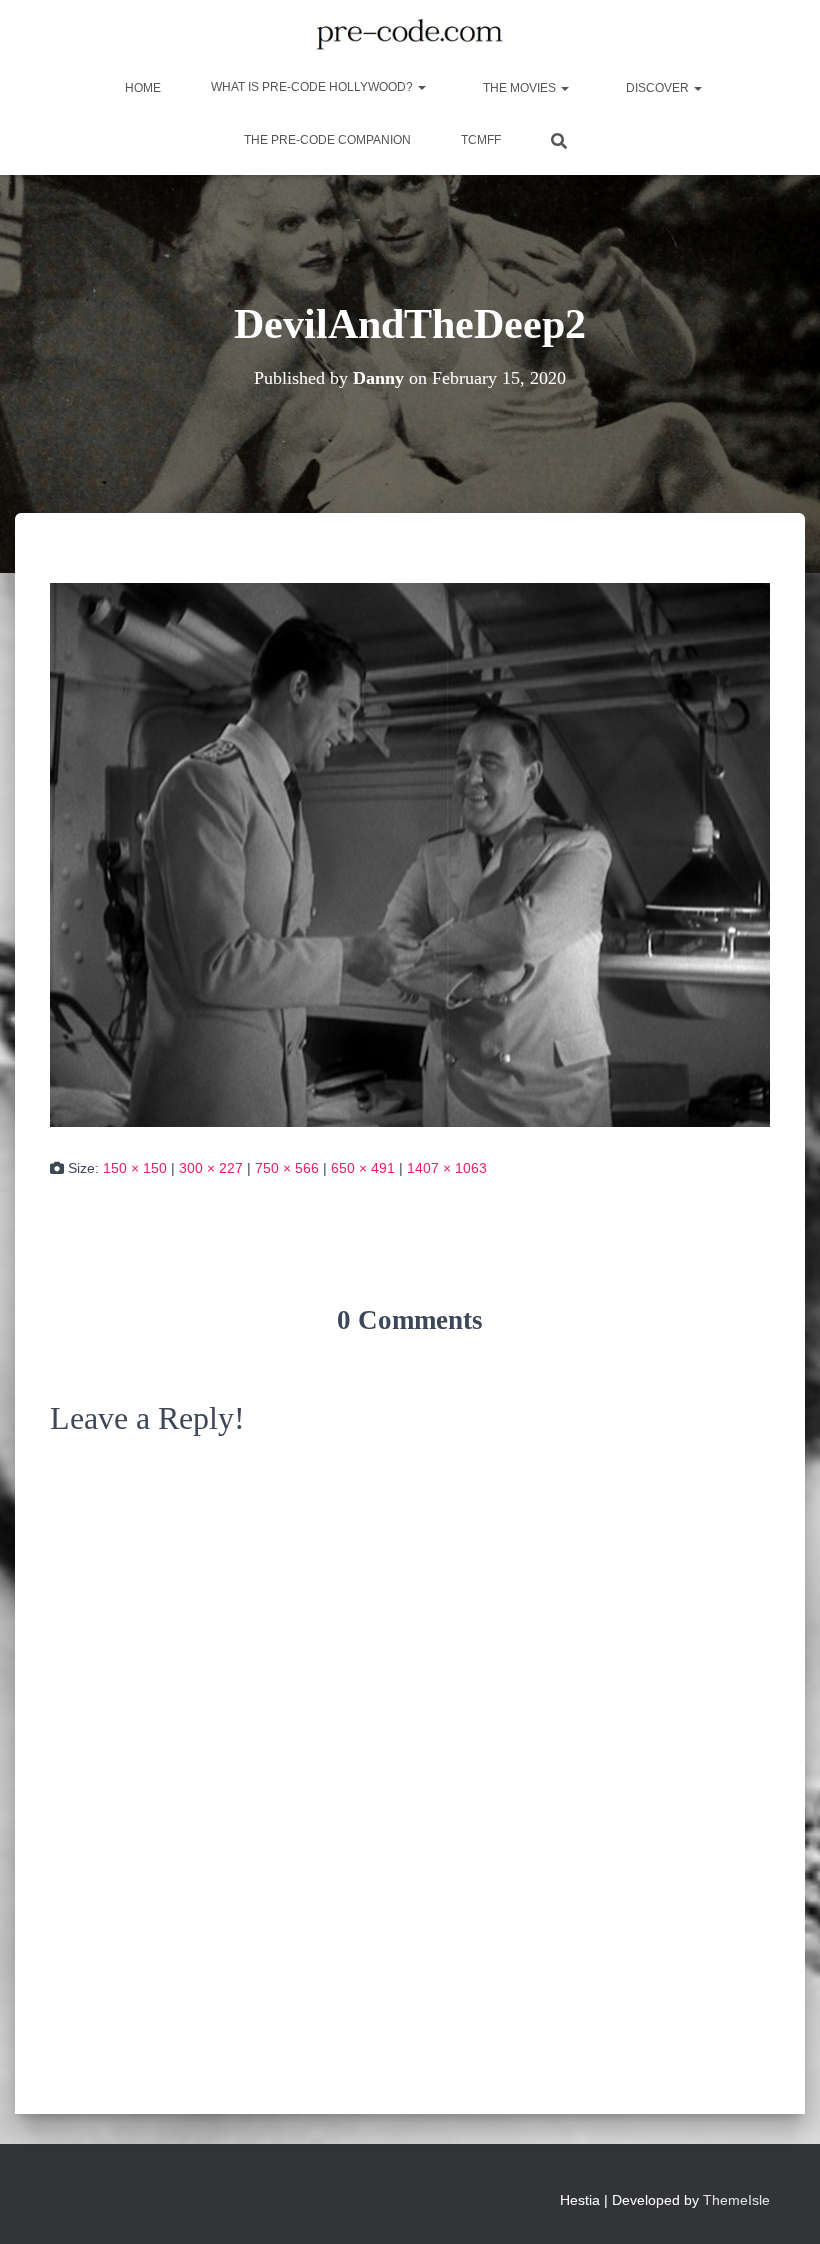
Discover (657, 88)
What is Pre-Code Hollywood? (313, 87)
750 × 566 (287, 1168)
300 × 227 (211, 1168)
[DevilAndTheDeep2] (410, 854)
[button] (421, 87)
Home (141, 88)
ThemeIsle (736, 2200)
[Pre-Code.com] (409, 35)
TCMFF (481, 140)
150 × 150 (135, 1168)
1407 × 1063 (447, 1168)
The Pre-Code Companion (327, 140)
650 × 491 (363, 1168)
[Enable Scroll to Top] (780, 2204)
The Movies (519, 88)
